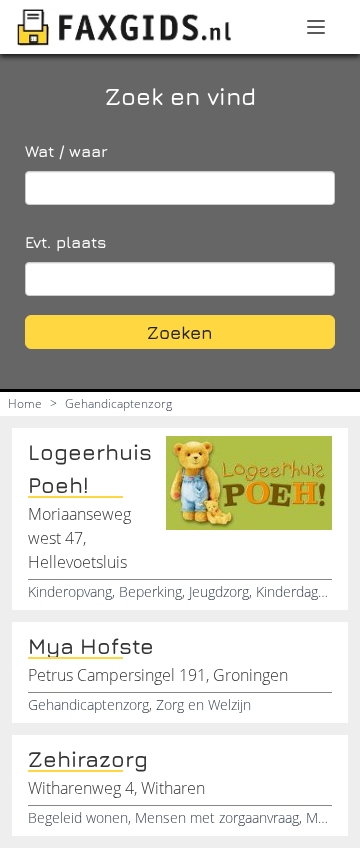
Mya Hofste (91, 646)
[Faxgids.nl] (124, 27)
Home (25, 403)
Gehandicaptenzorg (118, 403)
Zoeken (180, 332)
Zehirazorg (88, 759)
